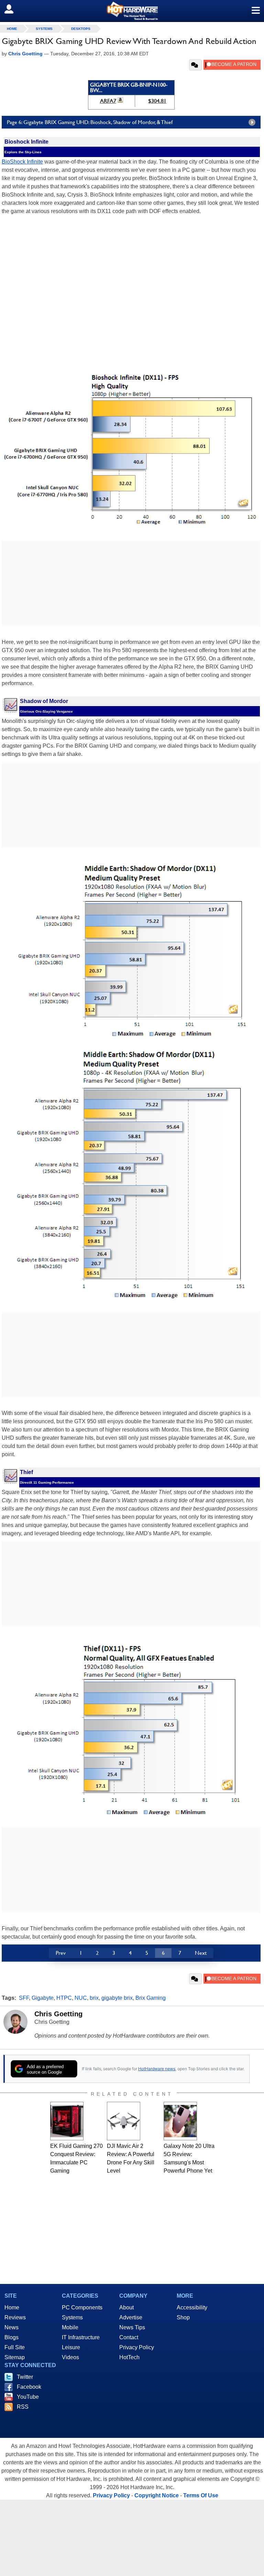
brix (94, 1998)
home (12, 29)
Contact (129, 2337)
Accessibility (192, 2307)
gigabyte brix (117, 1998)
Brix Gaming (151, 1998)
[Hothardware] (132, 11)
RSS (23, 2407)
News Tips (132, 2327)
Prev (61, 1953)
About (126, 2307)
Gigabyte (43, 1998)
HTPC (64, 1998)
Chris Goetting (58, 2014)
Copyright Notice (157, 2495)
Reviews (15, 2317)
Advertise (131, 2317)
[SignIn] (13, 9)
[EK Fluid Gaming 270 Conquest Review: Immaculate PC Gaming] (67, 2121)
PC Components (82, 2307)
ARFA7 (108, 101)
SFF (24, 1998)
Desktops (81, 29)
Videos (70, 2357)
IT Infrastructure (81, 2337)
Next (201, 1953)
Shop (183, 2317)
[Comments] (195, 65)
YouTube (28, 2397)
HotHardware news (157, 2069)
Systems (44, 29)
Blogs (12, 2337)
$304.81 (157, 101)
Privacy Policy (137, 2347)
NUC (81, 1998)
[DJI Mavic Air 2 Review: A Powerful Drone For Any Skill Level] (124, 2121)
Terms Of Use (201, 2495)
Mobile (70, 2327)
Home (12, 2307)
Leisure (71, 2347)
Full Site (15, 2347)
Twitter (25, 2377)
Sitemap (15, 2357)
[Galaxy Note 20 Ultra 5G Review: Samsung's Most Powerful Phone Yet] (180, 2121)
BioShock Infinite (22, 162)
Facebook (29, 2387)
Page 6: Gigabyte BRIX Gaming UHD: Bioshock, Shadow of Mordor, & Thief (90, 122)
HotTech (129, 2357)
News (12, 2327)
